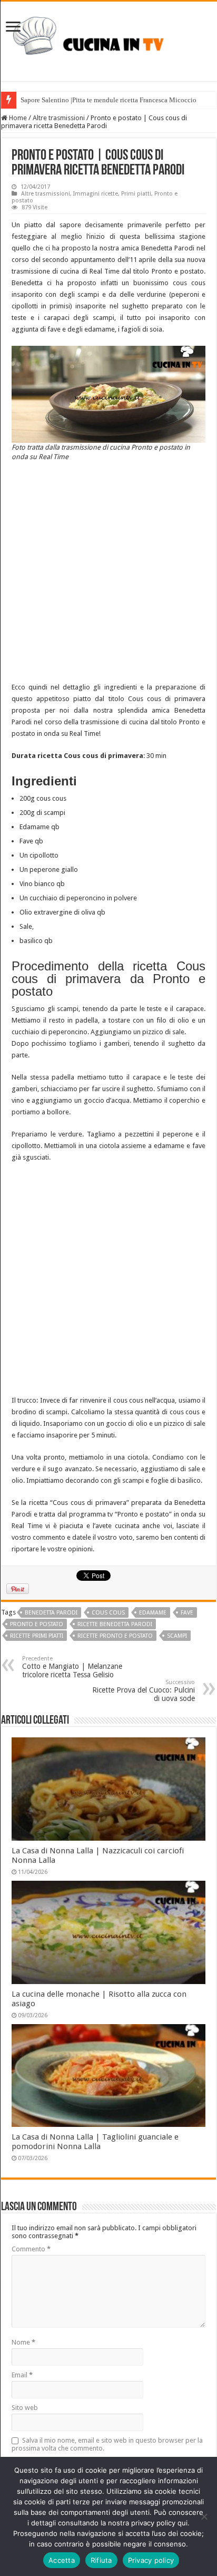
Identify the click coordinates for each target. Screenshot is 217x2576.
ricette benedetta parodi (115, 1624)
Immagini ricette (96, 194)
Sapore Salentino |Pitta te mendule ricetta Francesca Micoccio (108, 100)
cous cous (108, 1613)
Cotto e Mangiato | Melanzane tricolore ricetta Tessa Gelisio (72, 1667)
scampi (177, 1636)
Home (17, 118)
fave (187, 1613)
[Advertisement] (108, 573)
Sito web (25, 2408)
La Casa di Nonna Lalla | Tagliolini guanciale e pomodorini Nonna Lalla (95, 2142)
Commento (31, 2249)
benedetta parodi (51, 1613)
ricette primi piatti (37, 1636)
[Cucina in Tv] (108, 40)
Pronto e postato (37, 1624)
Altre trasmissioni (59, 118)
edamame (153, 1613)
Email (22, 2375)
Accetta (62, 2560)
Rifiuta (101, 2560)
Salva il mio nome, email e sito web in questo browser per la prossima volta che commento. (107, 2444)
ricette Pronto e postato (115, 1636)
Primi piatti (136, 194)
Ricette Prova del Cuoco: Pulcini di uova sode (144, 1691)
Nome (23, 2342)
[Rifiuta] (204, 2516)
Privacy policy (151, 2560)
